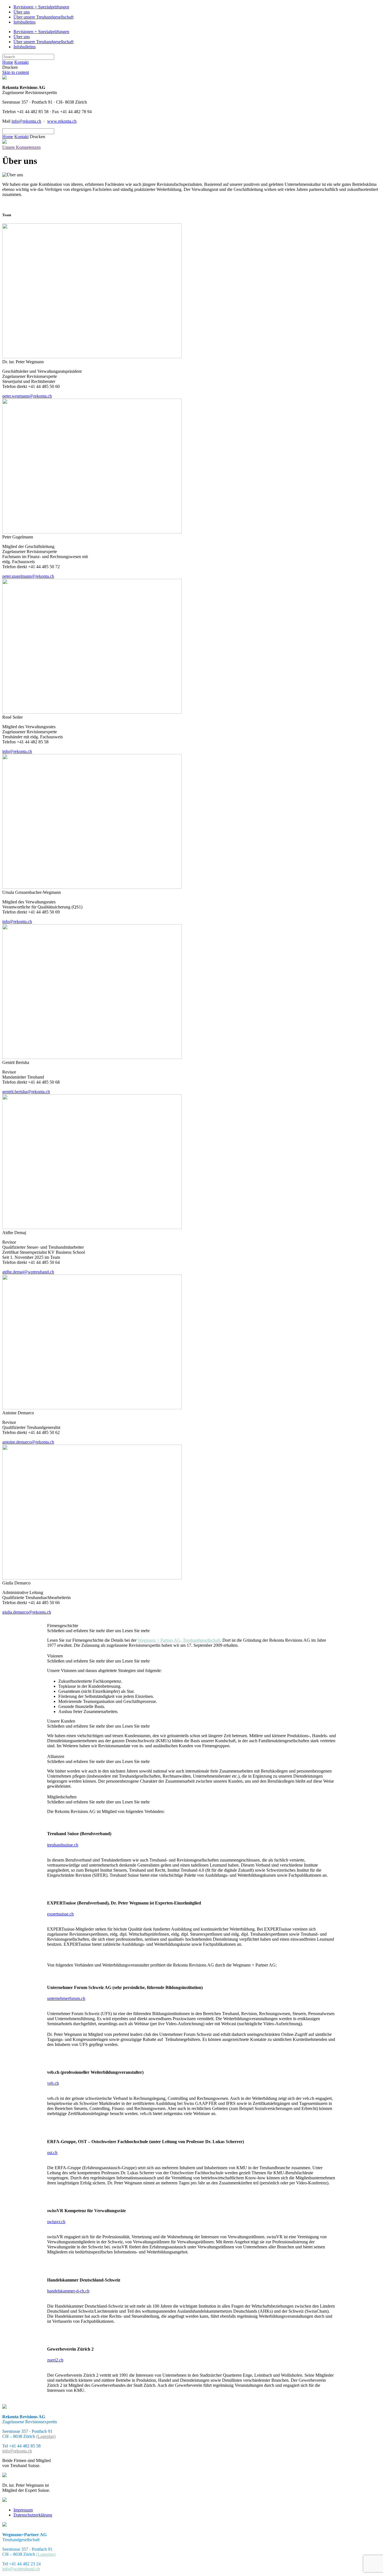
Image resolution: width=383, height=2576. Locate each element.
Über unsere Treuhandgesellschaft (43, 17)
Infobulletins (25, 22)
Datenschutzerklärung (33, 2515)
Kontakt (21, 62)
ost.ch (52, 2153)
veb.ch (53, 2083)
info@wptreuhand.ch (21, 2569)
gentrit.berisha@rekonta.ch (26, 1092)
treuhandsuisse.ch (63, 1845)
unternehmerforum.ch (66, 1998)
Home (8, 62)
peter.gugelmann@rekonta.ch (28, 576)
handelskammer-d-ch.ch (68, 2291)
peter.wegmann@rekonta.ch (27, 396)
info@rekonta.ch (26, 121)
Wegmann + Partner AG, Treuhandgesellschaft (179, 1640)
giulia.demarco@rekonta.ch (27, 1612)
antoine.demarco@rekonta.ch (28, 1442)
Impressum (23, 2510)
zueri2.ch (55, 2360)
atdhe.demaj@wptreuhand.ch (28, 1272)
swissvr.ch (56, 2222)
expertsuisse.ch (60, 1914)
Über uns (22, 12)
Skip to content (16, 72)
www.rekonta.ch (62, 121)
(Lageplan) (46, 2436)
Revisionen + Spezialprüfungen (41, 7)
